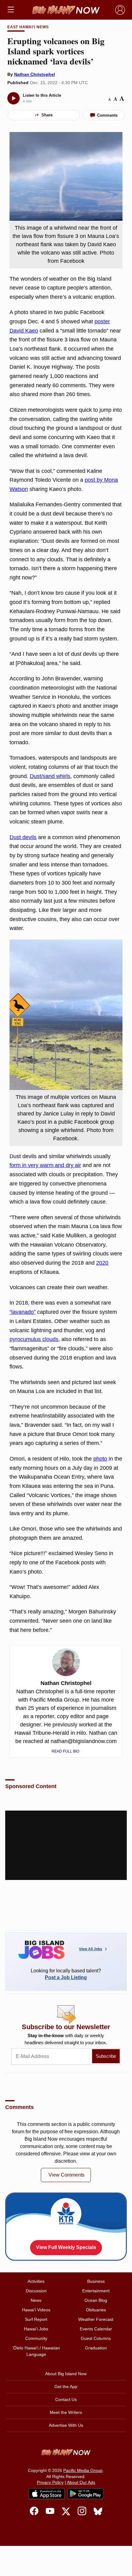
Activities (36, 2281)
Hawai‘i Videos (36, 2310)
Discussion (36, 2291)
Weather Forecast (96, 2319)
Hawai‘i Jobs (36, 2329)
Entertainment (96, 2291)
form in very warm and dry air (45, 1165)
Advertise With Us (66, 2425)
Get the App (66, 2387)
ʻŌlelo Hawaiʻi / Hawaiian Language (36, 2351)
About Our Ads (81, 2482)
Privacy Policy (50, 2482)
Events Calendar (96, 2329)
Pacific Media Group (83, 2470)
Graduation (96, 2348)
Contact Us (66, 2399)
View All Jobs (91, 1949)
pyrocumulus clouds (34, 1339)
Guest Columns (96, 2338)
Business (96, 2281)
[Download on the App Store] (47, 2494)
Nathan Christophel (35, 74)
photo (100, 1459)
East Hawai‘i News (28, 27)
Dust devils (23, 837)
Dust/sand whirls (50, 776)
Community (36, 2338)
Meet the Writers (66, 2412)
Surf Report (36, 2319)
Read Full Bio (66, 1751)
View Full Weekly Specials (66, 2247)
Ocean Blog (96, 2300)
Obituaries (96, 2310)
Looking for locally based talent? (66, 1974)
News (36, 2300)
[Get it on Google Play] (85, 2494)
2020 (102, 1263)
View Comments (66, 2175)
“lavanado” (23, 1312)
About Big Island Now (66, 2374)
